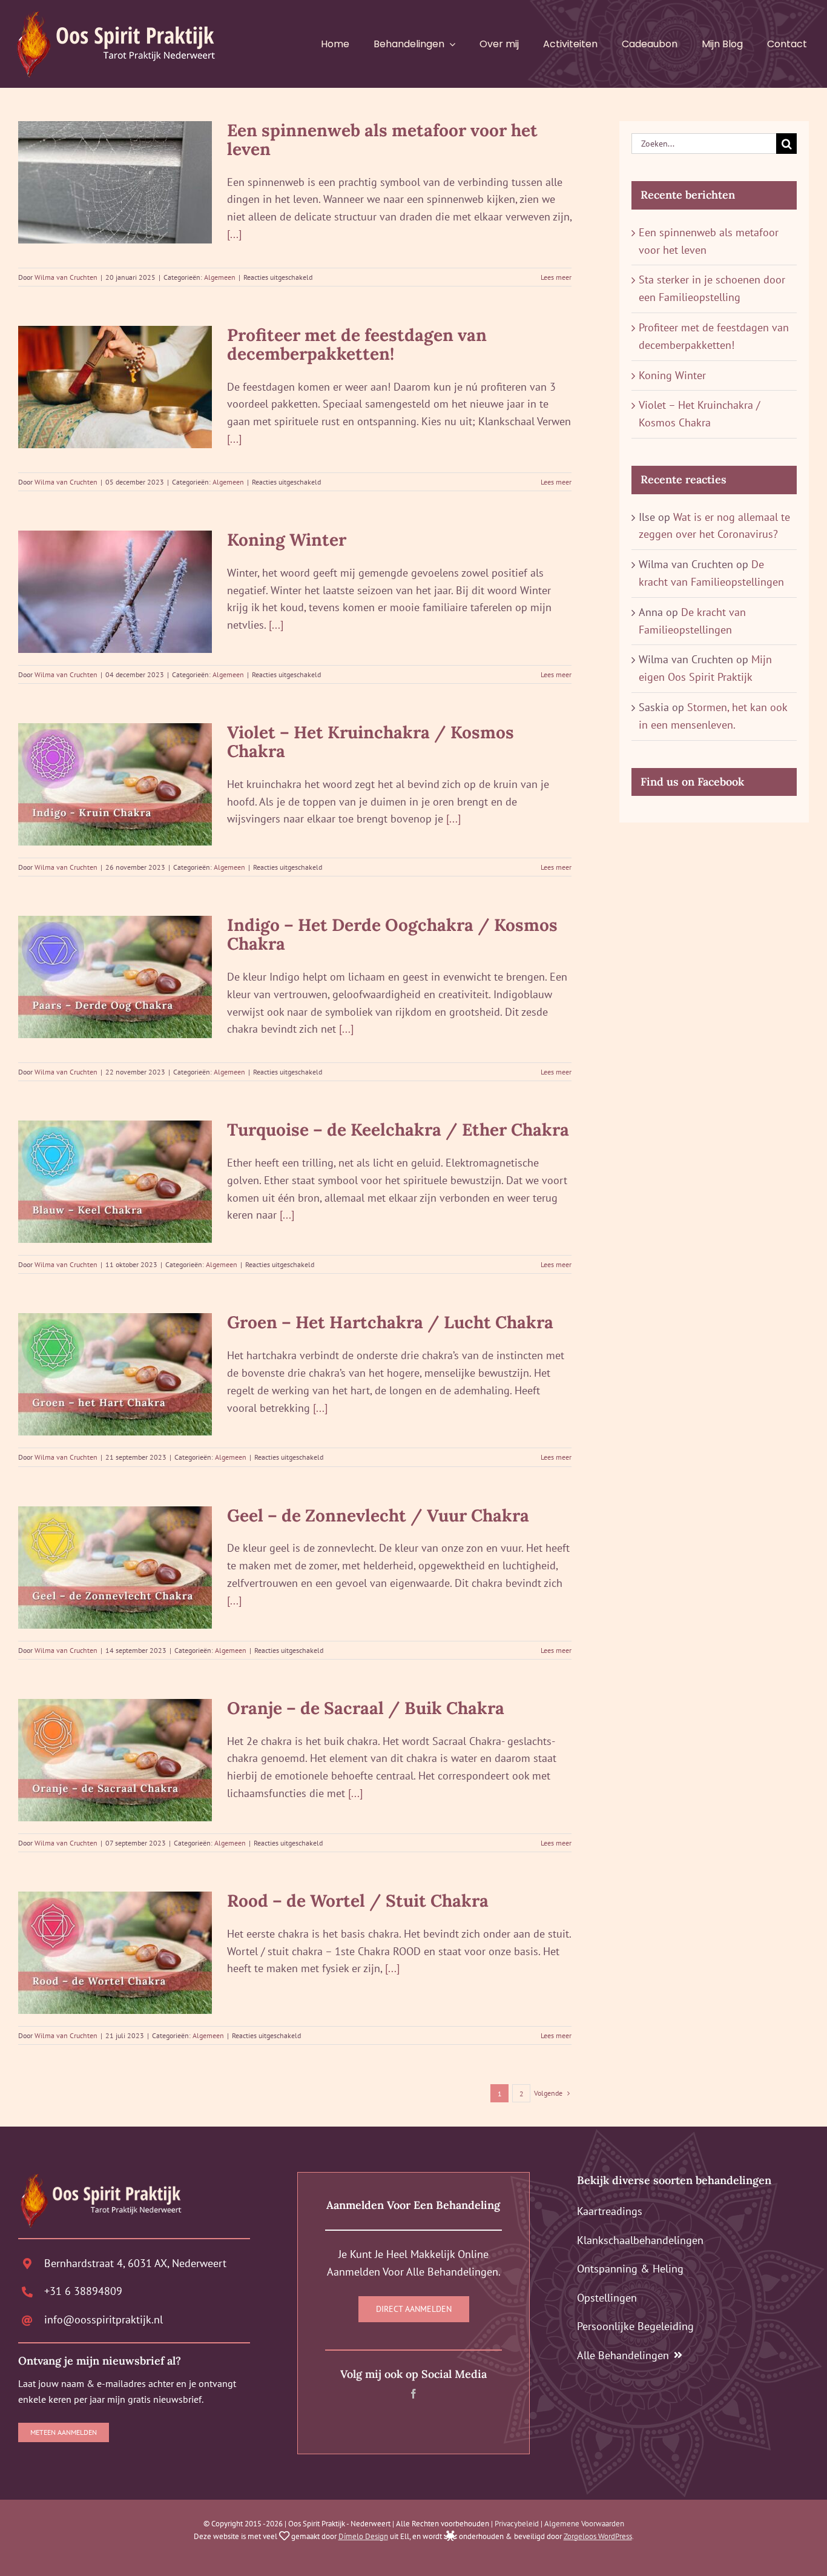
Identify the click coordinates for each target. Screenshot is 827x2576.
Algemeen (220, 277)
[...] (234, 234)
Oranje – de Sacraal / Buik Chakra (366, 1708)
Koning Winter (287, 540)
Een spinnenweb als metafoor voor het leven (382, 140)
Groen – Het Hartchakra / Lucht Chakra (390, 1322)
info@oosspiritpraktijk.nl (104, 2319)
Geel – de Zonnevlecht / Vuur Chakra (378, 1515)
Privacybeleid (517, 2524)
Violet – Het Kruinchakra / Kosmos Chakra (371, 742)
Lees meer (556, 277)
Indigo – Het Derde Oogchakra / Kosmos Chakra (392, 934)
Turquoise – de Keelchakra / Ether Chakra (398, 1130)
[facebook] (413, 2394)
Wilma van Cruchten (66, 277)
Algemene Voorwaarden (584, 2524)
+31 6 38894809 (83, 2291)
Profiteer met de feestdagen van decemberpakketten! (357, 344)
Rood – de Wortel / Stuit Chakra (358, 1901)
